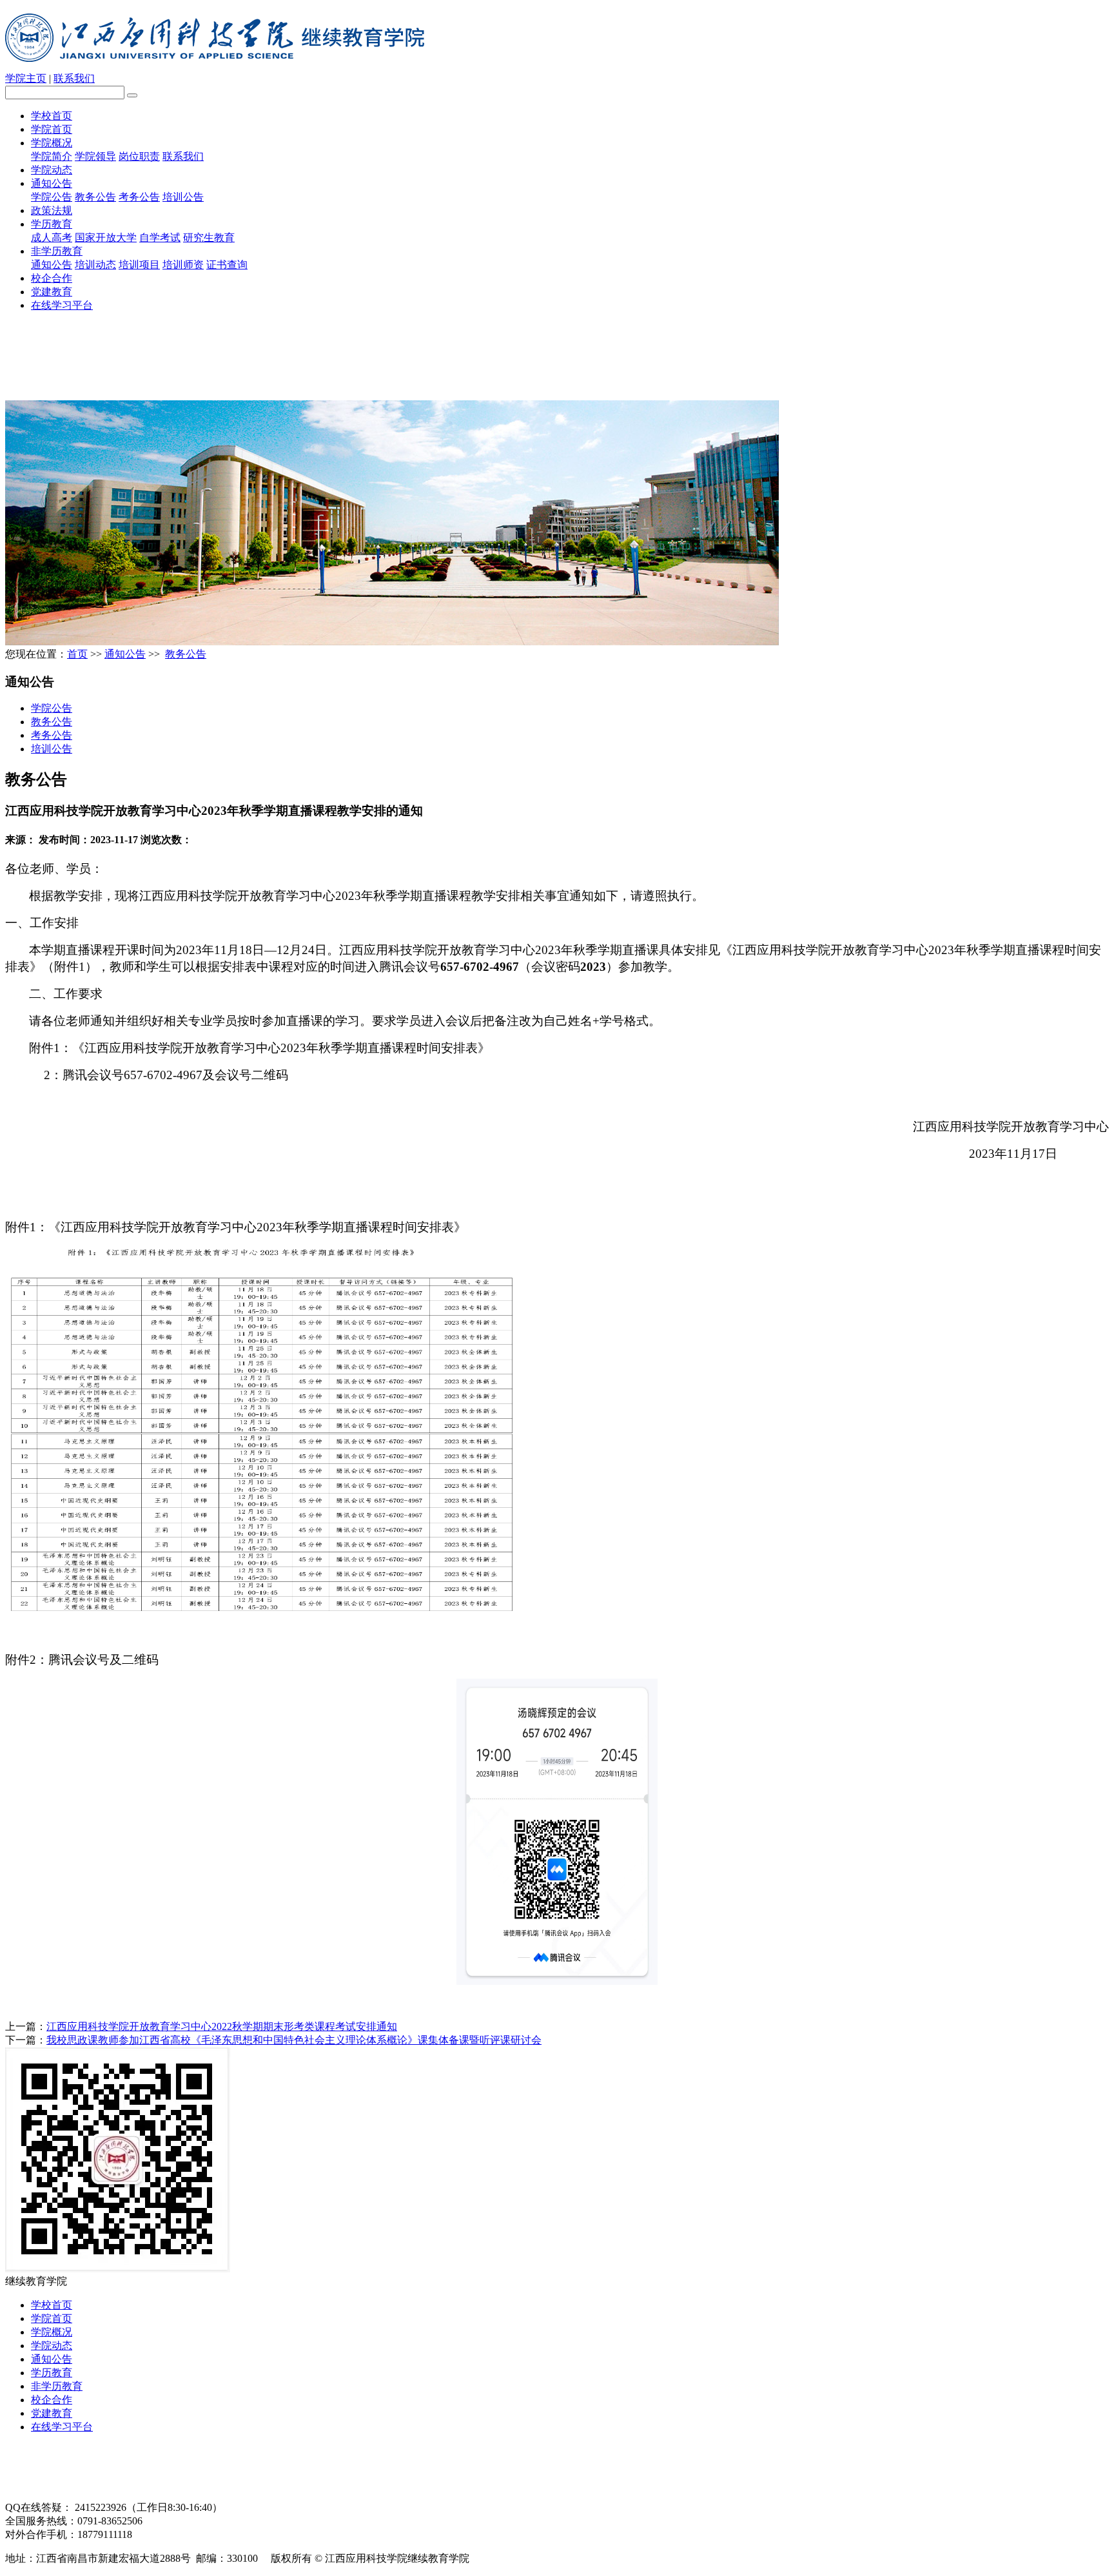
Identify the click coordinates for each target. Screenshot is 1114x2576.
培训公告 (183, 197)
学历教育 (52, 224)
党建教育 (52, 292)
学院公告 (52, 197)
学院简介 (52, 156)
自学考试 (160, 238)
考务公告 (139, 197)
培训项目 (139, 265)
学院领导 (95, 156)
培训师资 (183, 265)
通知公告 (52, 183)
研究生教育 (209, 238)
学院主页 (26, 78)
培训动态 (95, 265)
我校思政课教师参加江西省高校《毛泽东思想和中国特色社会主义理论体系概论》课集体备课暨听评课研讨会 (294, 2040)
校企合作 (52, 278)
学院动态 (52, 170)
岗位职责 (139, 156)
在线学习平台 (62, 305)
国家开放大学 (106, 238)
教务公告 (95, 197)
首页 (77, 654)
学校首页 (52, 116)
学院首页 (52, 129)
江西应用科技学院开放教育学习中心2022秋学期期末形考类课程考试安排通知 (222, 2026)
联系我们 (74, 78)
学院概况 (52, 143)
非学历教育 (57, 251)
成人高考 (52, 238)
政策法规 (52, 210)
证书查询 (227, 265)
